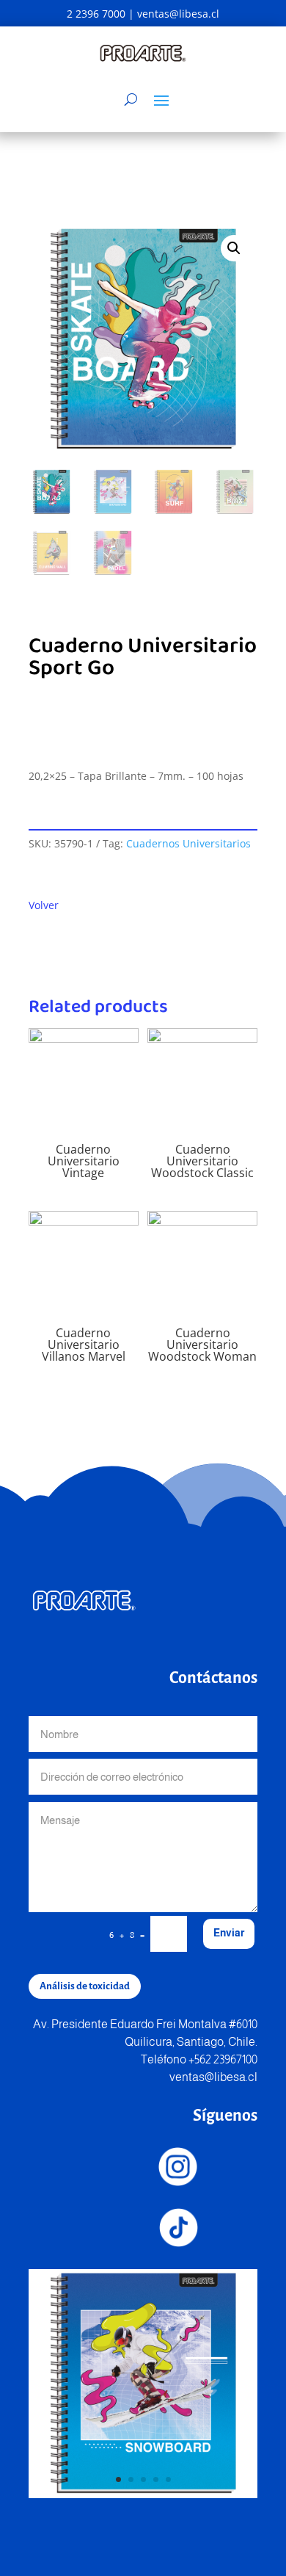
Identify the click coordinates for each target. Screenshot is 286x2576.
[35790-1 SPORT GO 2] (143, 2494)
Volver (44, 905)
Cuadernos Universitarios (188, 843)
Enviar (229, 1933)
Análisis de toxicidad (85, 1986)
